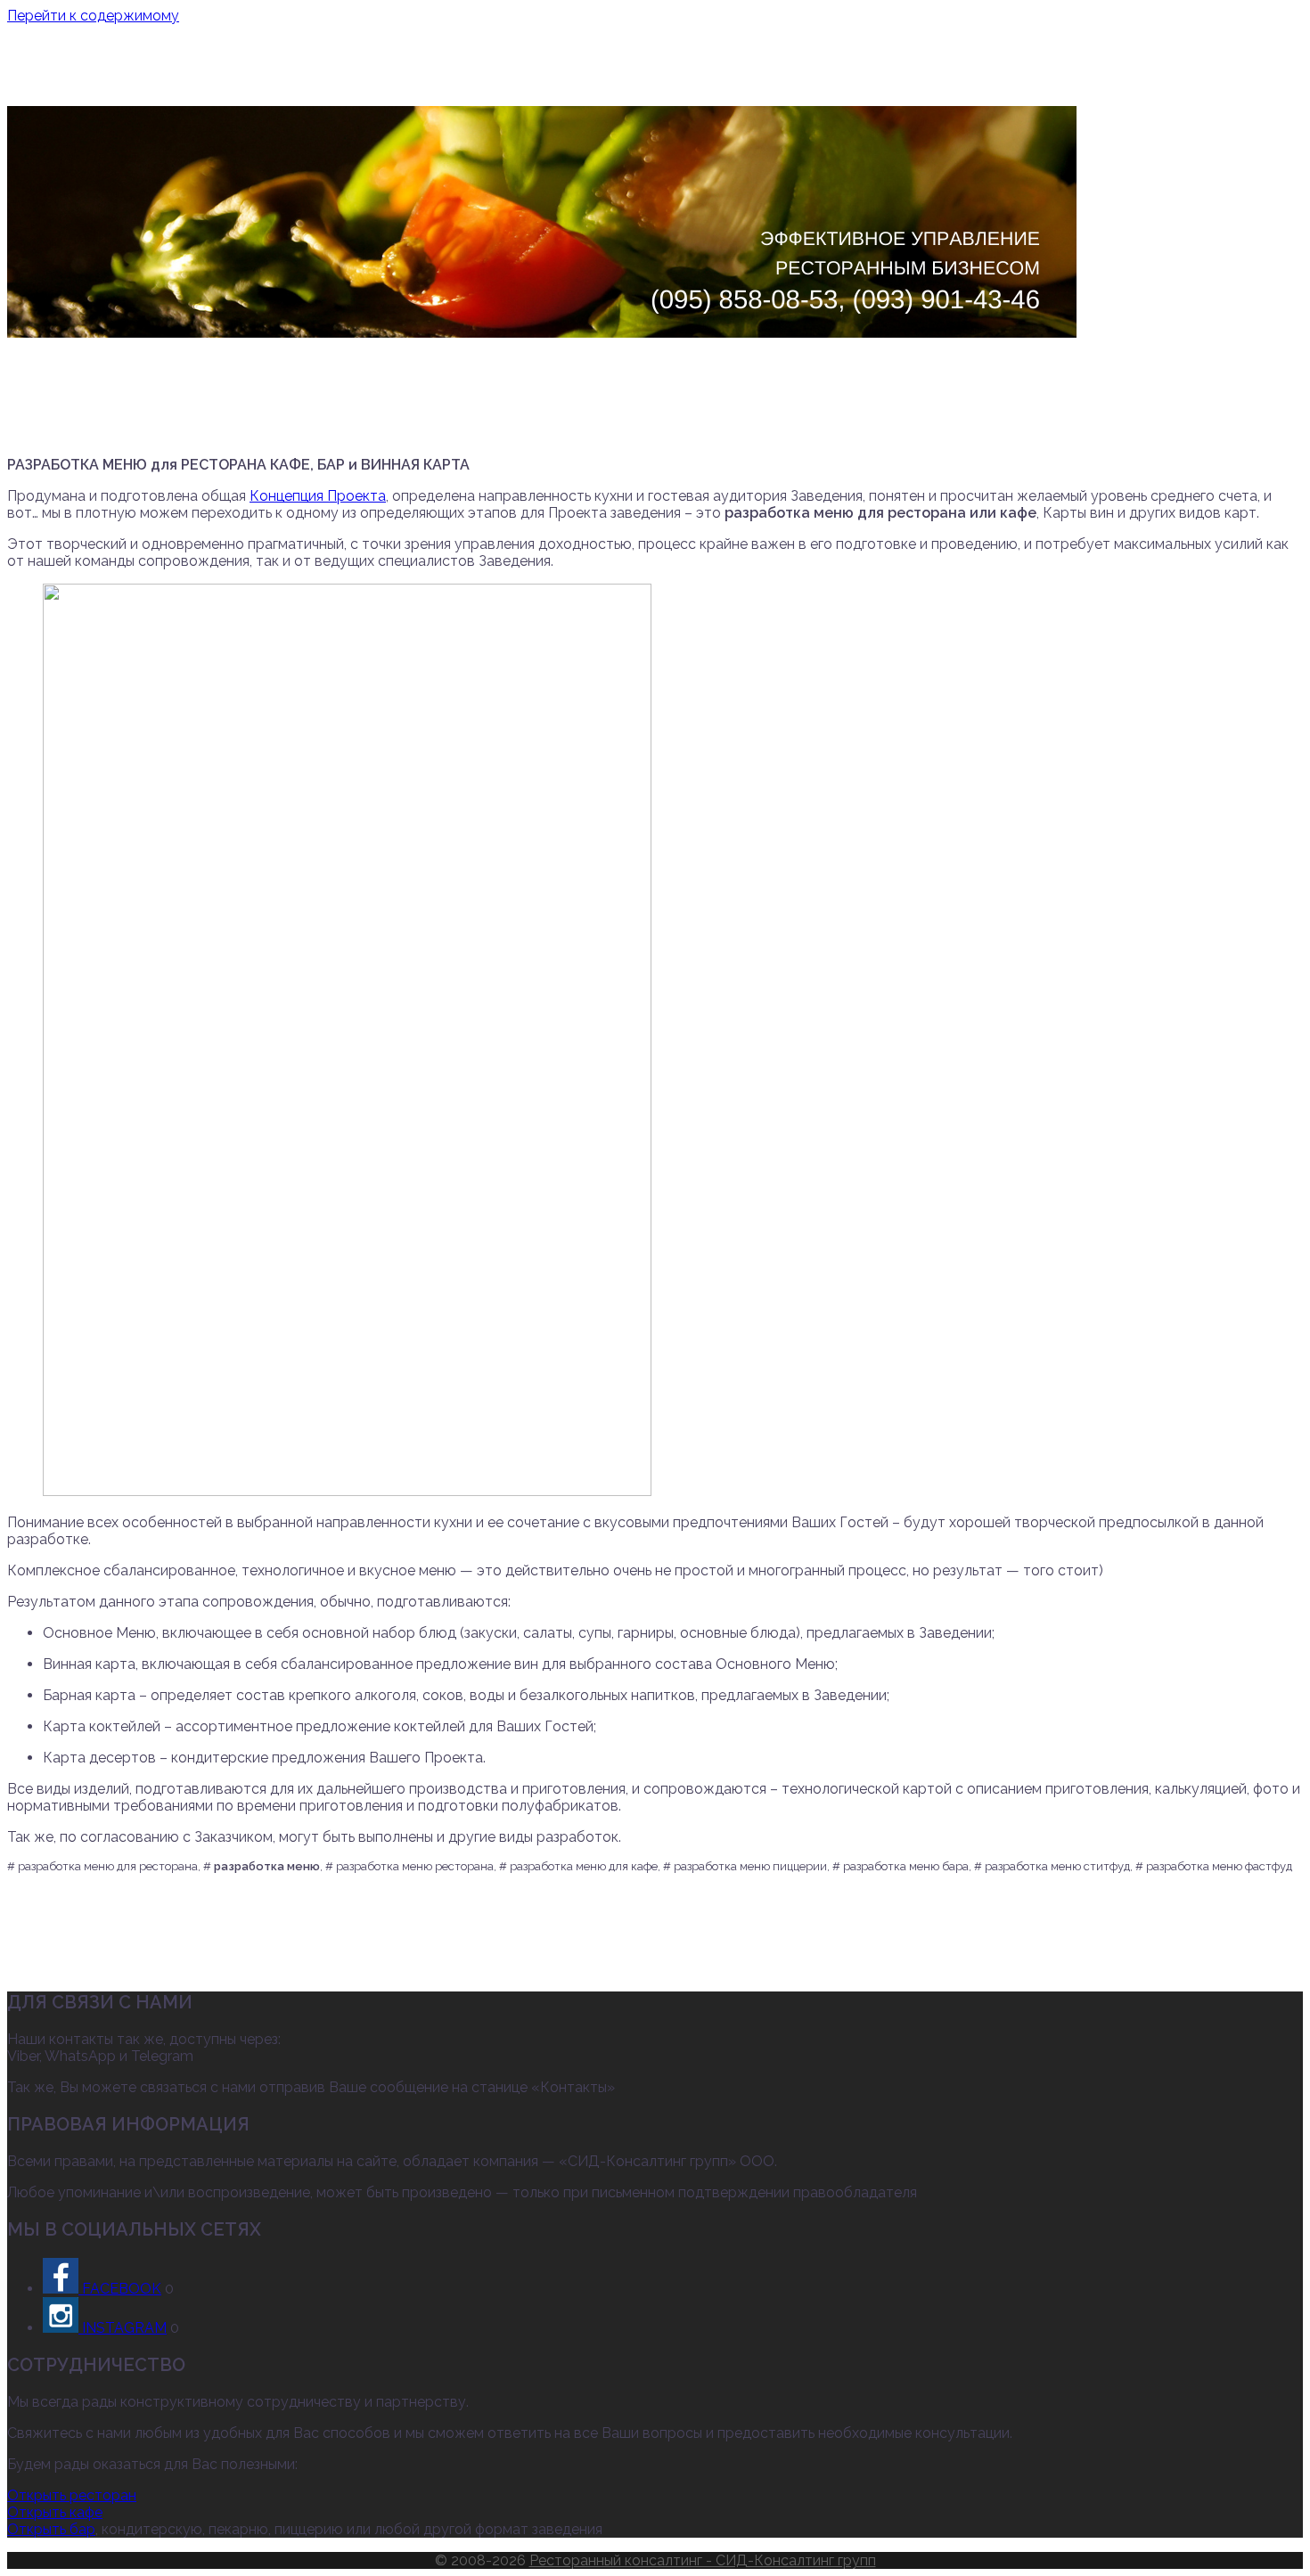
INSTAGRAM (123, 2328)
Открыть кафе (55, 2512)
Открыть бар (51, 2529)
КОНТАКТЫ (1008, 83)
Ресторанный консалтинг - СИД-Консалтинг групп (703, 2560)
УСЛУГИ (352, 83)
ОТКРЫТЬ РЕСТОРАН (460, 83)
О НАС (297, 83)
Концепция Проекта (318, 496)
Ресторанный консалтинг (655, 49)
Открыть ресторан (72, 2495)
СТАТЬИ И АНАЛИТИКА (797, 83)
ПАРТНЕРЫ (924, 83)
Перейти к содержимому (93, 16)
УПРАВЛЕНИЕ (588, 83)
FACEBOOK (120, 2289)
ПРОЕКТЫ (675, 83)
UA (1062, 83)
